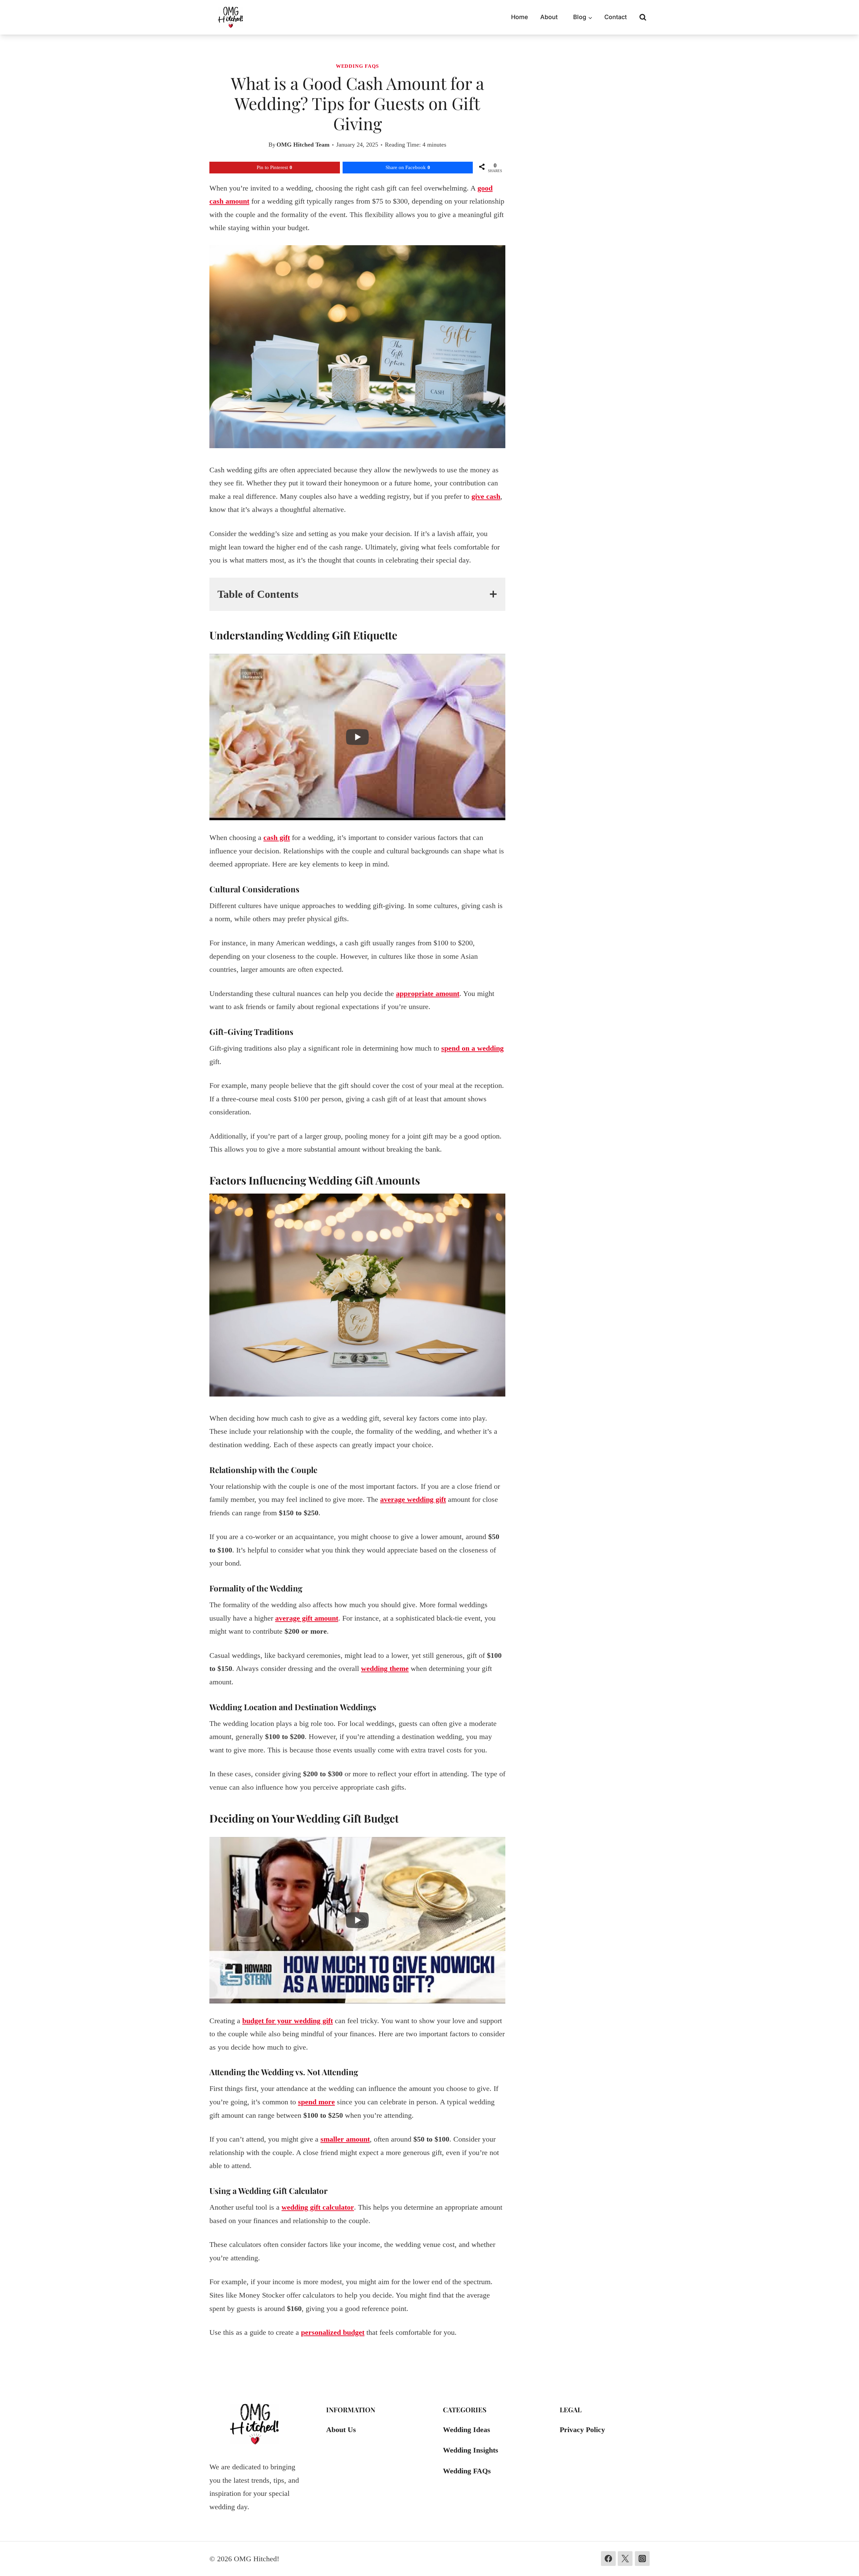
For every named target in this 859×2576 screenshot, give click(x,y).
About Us (341, 2430)
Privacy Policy (582, 2430)
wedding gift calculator (318, 2207)
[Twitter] (625, 2559)
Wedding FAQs (357, 66)
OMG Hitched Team (303, 145)
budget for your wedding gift (288, 2021)
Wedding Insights (471, 2450)
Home (520, 17)
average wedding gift (413, 1499)
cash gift (277, 837)
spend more (316, 2102)
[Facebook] (608, 2559)
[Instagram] (642, 2559)
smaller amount (345, 2139)
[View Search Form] (643, 17)
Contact (616, 17)
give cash (486, 496)
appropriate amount (428, 993)
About (549, 17)
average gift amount (307, 1618)
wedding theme (385, 1668)
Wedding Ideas (467, 2430)
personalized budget (333, 2332)
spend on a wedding (472, 1048)
